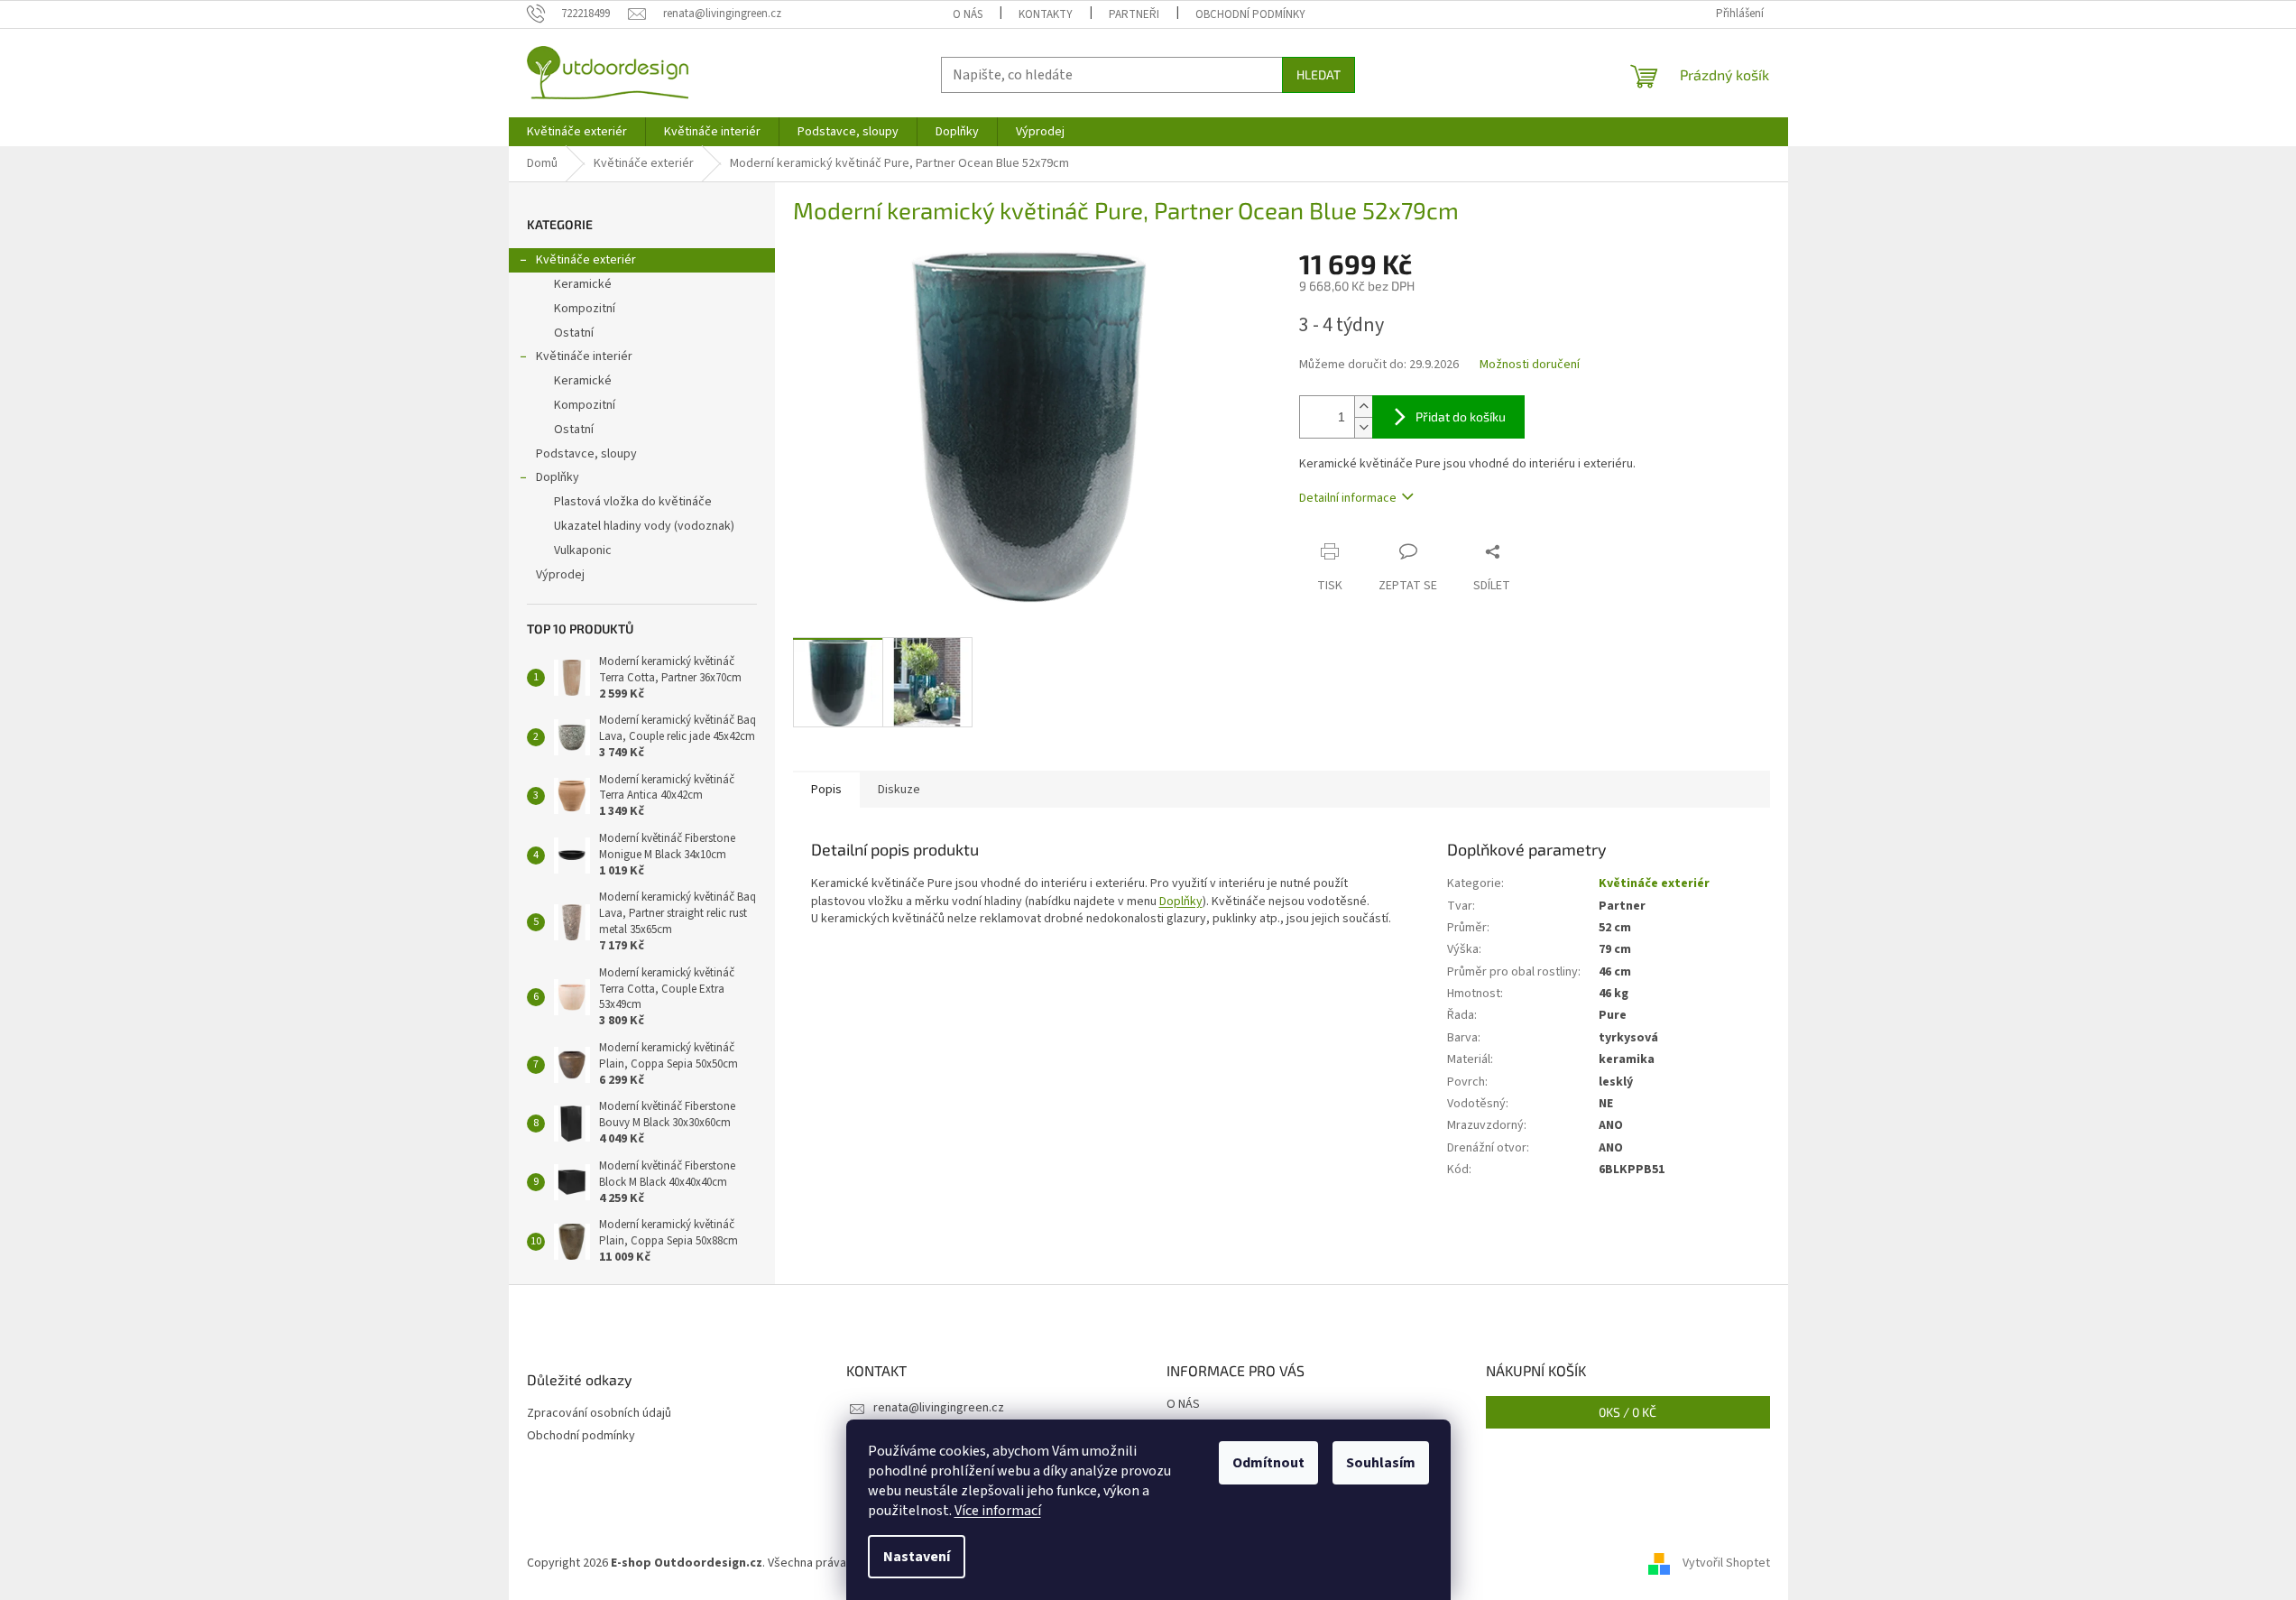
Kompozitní (585, 309)
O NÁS (968, 14)
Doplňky (558, 477)
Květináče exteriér (586, 260)
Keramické (583, 284)
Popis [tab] (826, 790)
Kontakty (1046, 14)
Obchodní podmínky (1250, 14)
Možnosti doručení (1530, 365)
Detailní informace (1348, 498)
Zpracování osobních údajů (599, 1414)
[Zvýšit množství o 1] (1363, 407)
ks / (1627, 1412)
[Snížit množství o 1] (1363, 427)
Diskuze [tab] (899, 790)
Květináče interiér (584, 356)
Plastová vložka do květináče (633, 502)
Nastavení (917, 1557)
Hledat (1319, 74)
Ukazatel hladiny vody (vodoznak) (644, 526)
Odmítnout (1268, 1463)
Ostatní (574, 333)
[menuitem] (577, 132)
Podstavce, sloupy (586, 454)
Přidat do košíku (1461, 416)
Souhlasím (1381, 1463)
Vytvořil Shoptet (1726, 1563)
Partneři (1134, 14)
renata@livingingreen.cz (939, 1408)
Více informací (998, 1511)
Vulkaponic (583, 550)
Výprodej (560, 575)
